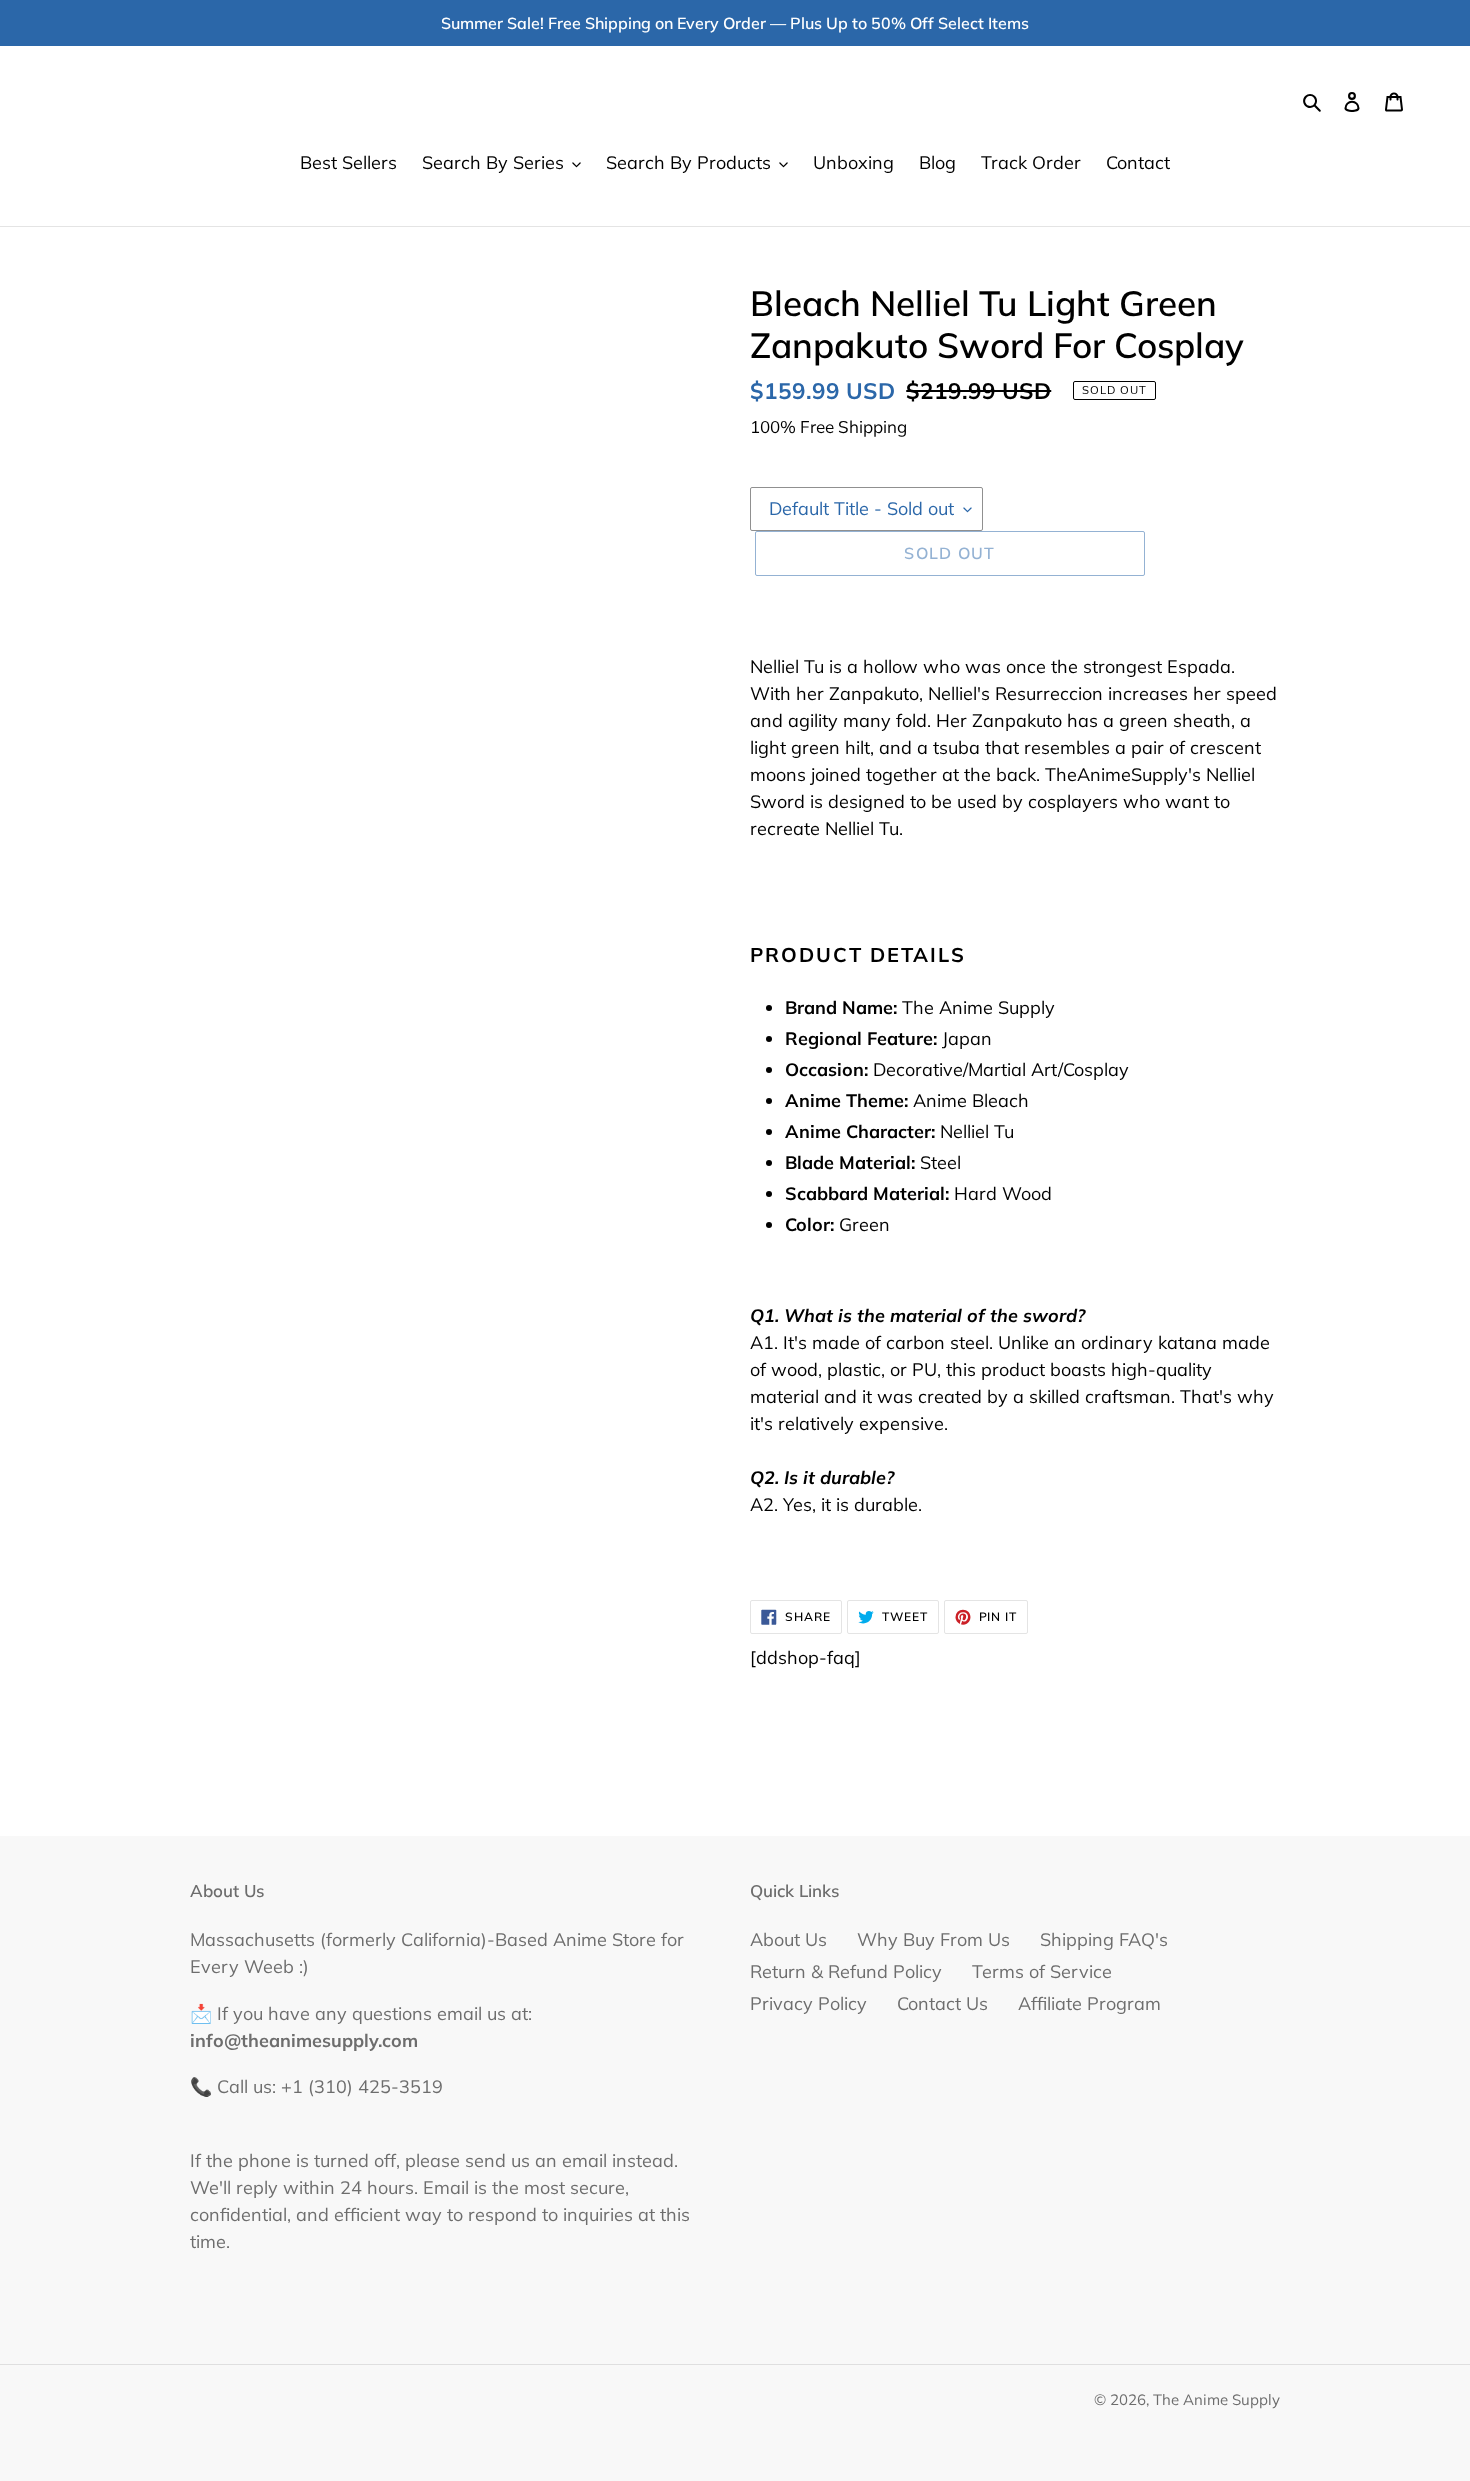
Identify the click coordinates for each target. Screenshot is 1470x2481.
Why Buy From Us (933, 1939)
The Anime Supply (1216, 2399)
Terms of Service (1042, 1971)
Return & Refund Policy (846, 1971)
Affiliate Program (1089, 2003)
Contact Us (942, 2003)
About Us (788, 1939)
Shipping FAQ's (1104, 1939)
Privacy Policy (808, 2003)
